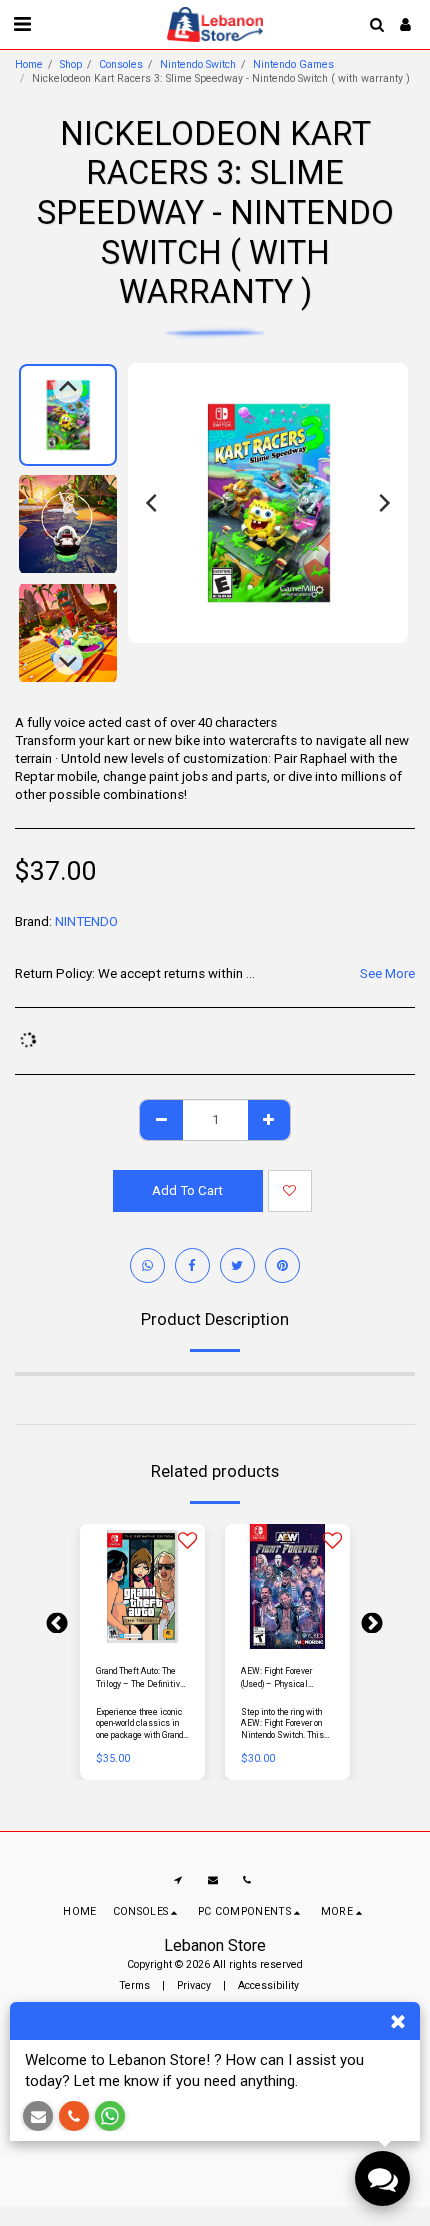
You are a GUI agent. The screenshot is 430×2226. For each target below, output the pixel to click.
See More (387, 973)
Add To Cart (146, 1644)
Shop (71, 64)
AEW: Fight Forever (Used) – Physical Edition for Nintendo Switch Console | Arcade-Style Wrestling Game (287, 1678)
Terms (134, 1985)
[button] (22, 24)
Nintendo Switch (198, 64)
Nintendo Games (293, 64)
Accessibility (268, 1985)
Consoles (121, 64)
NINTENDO (86, 921)
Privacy (194, 1985)
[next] (383, 503)
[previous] (153, 503)
